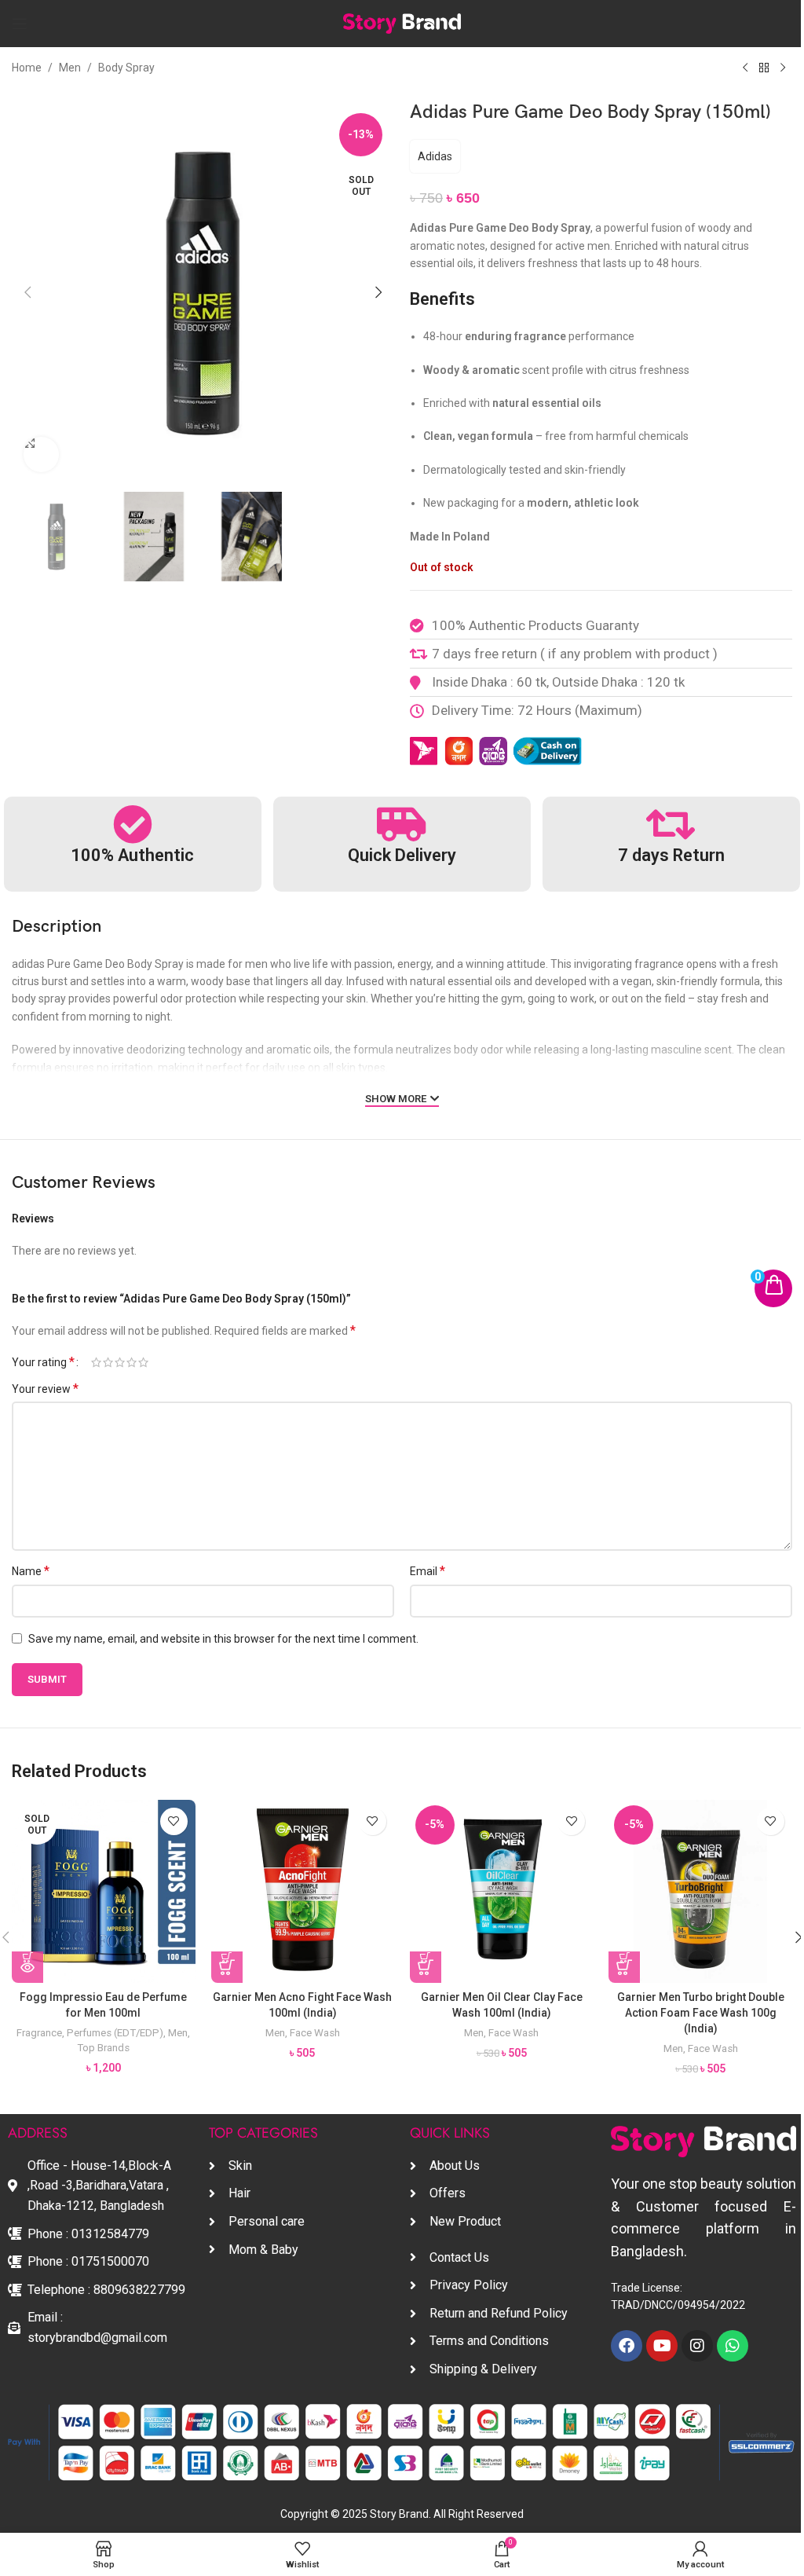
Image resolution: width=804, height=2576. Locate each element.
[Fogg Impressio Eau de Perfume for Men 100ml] (103, 1891)
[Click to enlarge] (41, 454)
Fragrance (39, 2033)
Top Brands (103, 2048)
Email (428, 1571)
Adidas (435, 156)
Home (27, 68)
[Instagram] (697, 2346)
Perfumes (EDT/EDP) (115, 2033)
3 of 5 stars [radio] (120, 1362)
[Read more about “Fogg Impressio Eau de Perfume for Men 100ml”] (27, 1967)
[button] (27, 292)
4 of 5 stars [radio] (132, 1362)
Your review (45, 1389)
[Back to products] (764, 68)
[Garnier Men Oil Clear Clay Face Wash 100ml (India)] (501, 1891)
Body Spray (126, 68)
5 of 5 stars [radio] (143, 1362)
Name (31, 1571)
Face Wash (315, 2033)
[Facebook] (627, 2346)
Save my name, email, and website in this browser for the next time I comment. (223, 1639)
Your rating (43, 1362)
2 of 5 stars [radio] (108, 1362)
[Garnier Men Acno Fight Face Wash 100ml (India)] (303, 1891)
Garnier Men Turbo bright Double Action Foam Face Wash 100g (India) (701, 2012)
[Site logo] (402, 23)
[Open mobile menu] (20, 24)
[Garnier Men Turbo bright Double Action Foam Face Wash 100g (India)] (700, 1891)
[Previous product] (745, 68)
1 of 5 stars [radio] (96, 1362)
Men (70, 68)
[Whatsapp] (733, 2346)
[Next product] (783, 68)
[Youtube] (662, 2346)
